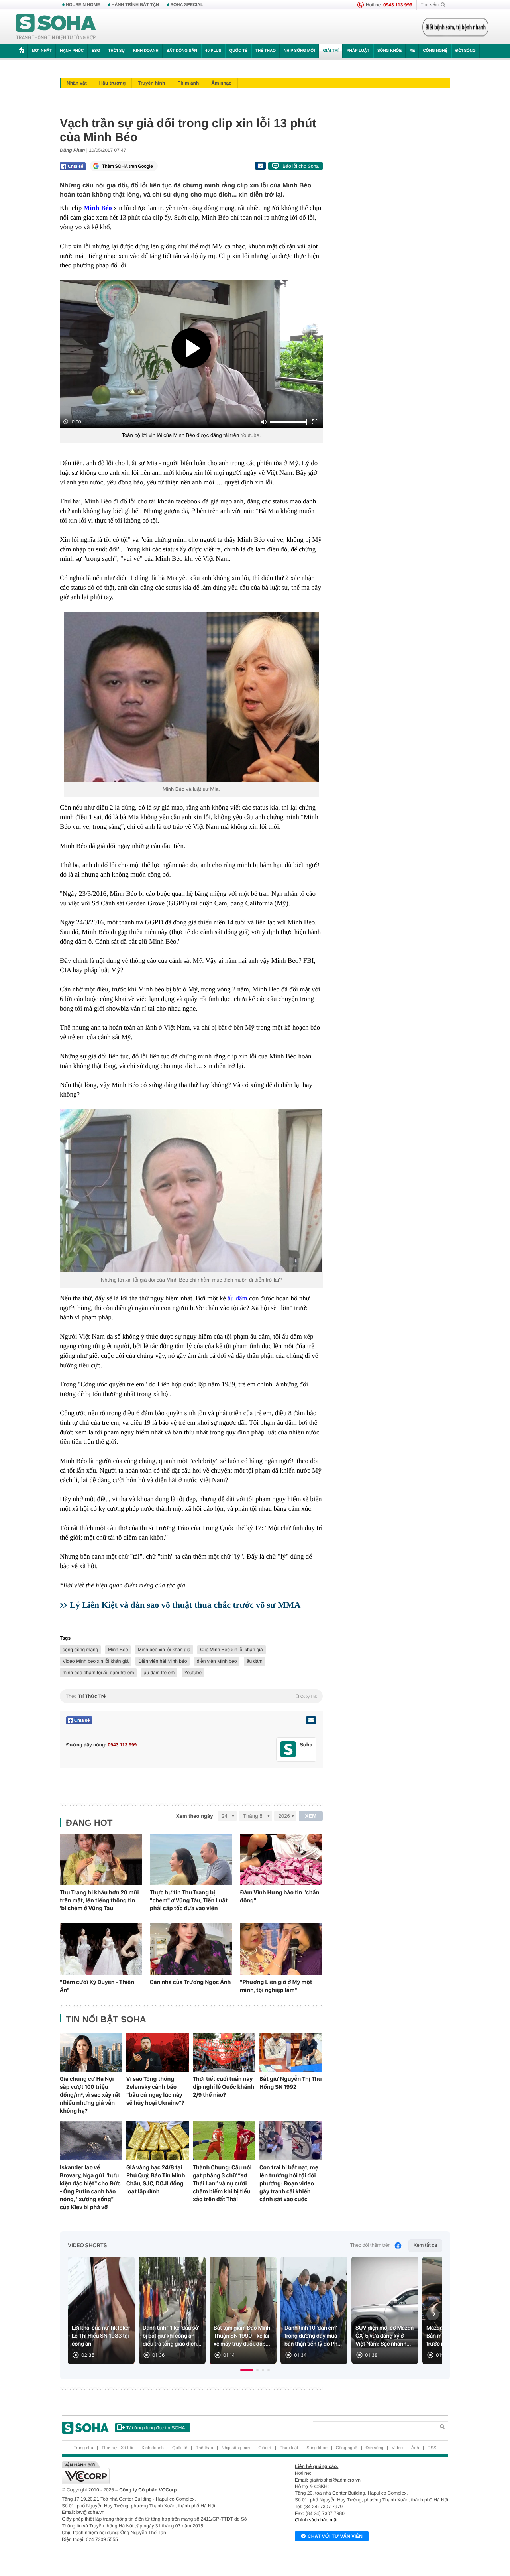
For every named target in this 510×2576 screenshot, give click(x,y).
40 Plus (213, 51)
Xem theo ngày (194, 1816)
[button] (247, 2370)
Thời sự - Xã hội (117, 2448)
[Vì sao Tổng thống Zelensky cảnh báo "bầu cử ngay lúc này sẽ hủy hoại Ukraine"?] (158, 2052)
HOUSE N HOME (83, 5)
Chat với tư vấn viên (335, 2536)
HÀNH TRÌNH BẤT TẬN (135, 5)
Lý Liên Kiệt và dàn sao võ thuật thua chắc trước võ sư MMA (185, 1605)
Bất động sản (182, 51)
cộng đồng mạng (80, 1650)
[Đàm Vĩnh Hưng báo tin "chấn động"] (281, 1860)
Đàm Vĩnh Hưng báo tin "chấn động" (280, 1896)
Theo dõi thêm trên (371, 2245)
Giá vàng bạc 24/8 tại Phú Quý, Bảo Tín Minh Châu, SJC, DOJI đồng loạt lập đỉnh (156, 2179)
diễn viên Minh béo (217, 1661)
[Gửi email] (260, 166)
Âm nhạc (221, 83)
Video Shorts (87, 2246)
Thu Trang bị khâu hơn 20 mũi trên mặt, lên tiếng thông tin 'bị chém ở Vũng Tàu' (99, 1900)
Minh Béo (118, 1650)
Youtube (250, 435)
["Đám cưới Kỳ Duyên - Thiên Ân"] (101, 1949)
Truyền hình (151, 83)
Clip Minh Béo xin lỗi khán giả (231, 1650)
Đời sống (466, 51)
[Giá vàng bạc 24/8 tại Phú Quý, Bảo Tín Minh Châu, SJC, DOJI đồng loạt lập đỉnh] (158, 2141)
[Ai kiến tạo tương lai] (453, 27)
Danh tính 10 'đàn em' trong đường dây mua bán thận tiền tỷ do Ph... (313, 2336)
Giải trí (331, 51)
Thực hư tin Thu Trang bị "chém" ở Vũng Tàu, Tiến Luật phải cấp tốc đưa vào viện (189, 1900)
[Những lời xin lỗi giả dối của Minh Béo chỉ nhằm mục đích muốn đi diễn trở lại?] (191, 1191)
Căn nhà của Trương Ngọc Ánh (190, 1982)
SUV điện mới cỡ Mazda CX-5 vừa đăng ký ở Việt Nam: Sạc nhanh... (384, 2336)
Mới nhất (42, 51)
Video (397, 2448)
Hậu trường (113, 83)
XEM (311, 1816)
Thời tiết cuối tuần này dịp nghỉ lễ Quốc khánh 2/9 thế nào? (224, 2087)
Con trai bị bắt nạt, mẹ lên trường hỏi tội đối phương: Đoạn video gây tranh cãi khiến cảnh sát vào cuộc (289, 2183)
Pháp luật (358, 51)
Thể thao (266, 51)
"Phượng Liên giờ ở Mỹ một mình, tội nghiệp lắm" (276, 1986)
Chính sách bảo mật (316, 2520)
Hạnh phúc (72, 51)
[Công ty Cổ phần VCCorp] (158, 2473)
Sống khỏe (389, 51)
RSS (432, 2448)
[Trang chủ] (56, 27)
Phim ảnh (188, 83)
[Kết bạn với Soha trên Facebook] (288, 1749)
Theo (191, 1696)
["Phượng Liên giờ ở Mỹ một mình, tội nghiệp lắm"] (281, 1949)
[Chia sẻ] (73, 166)
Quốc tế (238, 51)
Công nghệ (435, 51)
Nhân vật (77, 83)
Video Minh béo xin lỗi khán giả (96, 1661)
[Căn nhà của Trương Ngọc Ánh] (191, 1949)
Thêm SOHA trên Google (127, 166)
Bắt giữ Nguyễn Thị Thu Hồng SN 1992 (290, 2083)
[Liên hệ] (311, 1720)
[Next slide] (433, 2314)
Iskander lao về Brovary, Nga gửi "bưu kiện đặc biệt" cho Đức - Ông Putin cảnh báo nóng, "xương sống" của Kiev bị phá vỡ (90, 2187)
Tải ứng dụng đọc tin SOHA (156, 2428)
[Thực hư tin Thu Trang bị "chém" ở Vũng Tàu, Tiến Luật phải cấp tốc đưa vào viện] (191, 1860)
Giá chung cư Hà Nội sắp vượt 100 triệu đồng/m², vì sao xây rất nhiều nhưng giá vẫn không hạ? (90, 2095)
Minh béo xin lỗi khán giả (164, 1650)
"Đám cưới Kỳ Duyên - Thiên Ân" (97, 1986)
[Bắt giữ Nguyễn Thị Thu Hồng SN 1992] (291, 2052)
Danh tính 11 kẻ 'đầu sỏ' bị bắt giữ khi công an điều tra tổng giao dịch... (172, 2336)
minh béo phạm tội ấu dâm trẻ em (98, 1673)
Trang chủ (83, 2448)
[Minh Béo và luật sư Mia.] (191, 697)
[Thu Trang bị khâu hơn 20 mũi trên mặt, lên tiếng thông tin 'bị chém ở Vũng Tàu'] (101, 1860)
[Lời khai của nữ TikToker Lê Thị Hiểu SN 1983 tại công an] (101, 2310)
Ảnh (415, 2448)
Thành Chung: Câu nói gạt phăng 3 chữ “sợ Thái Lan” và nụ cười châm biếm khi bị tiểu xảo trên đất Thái (222, 2183)
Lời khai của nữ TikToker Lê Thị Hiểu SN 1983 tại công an (101, 2336)
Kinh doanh (146, 51)
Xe (412, 51)
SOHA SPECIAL (187, 5)
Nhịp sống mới (299, 51)
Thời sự (116, 51)
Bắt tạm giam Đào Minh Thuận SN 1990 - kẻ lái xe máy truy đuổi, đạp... (242, 2336)
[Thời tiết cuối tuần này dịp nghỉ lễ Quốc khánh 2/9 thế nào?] (224, 2052)
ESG (96, 51)
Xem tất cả (425, 2245)
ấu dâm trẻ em (159, 1673)
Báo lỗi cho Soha (301, 166)
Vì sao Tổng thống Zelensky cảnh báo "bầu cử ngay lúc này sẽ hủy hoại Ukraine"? (155, 2091)
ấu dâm (255, 1661)
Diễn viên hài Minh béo (163, 1661)
